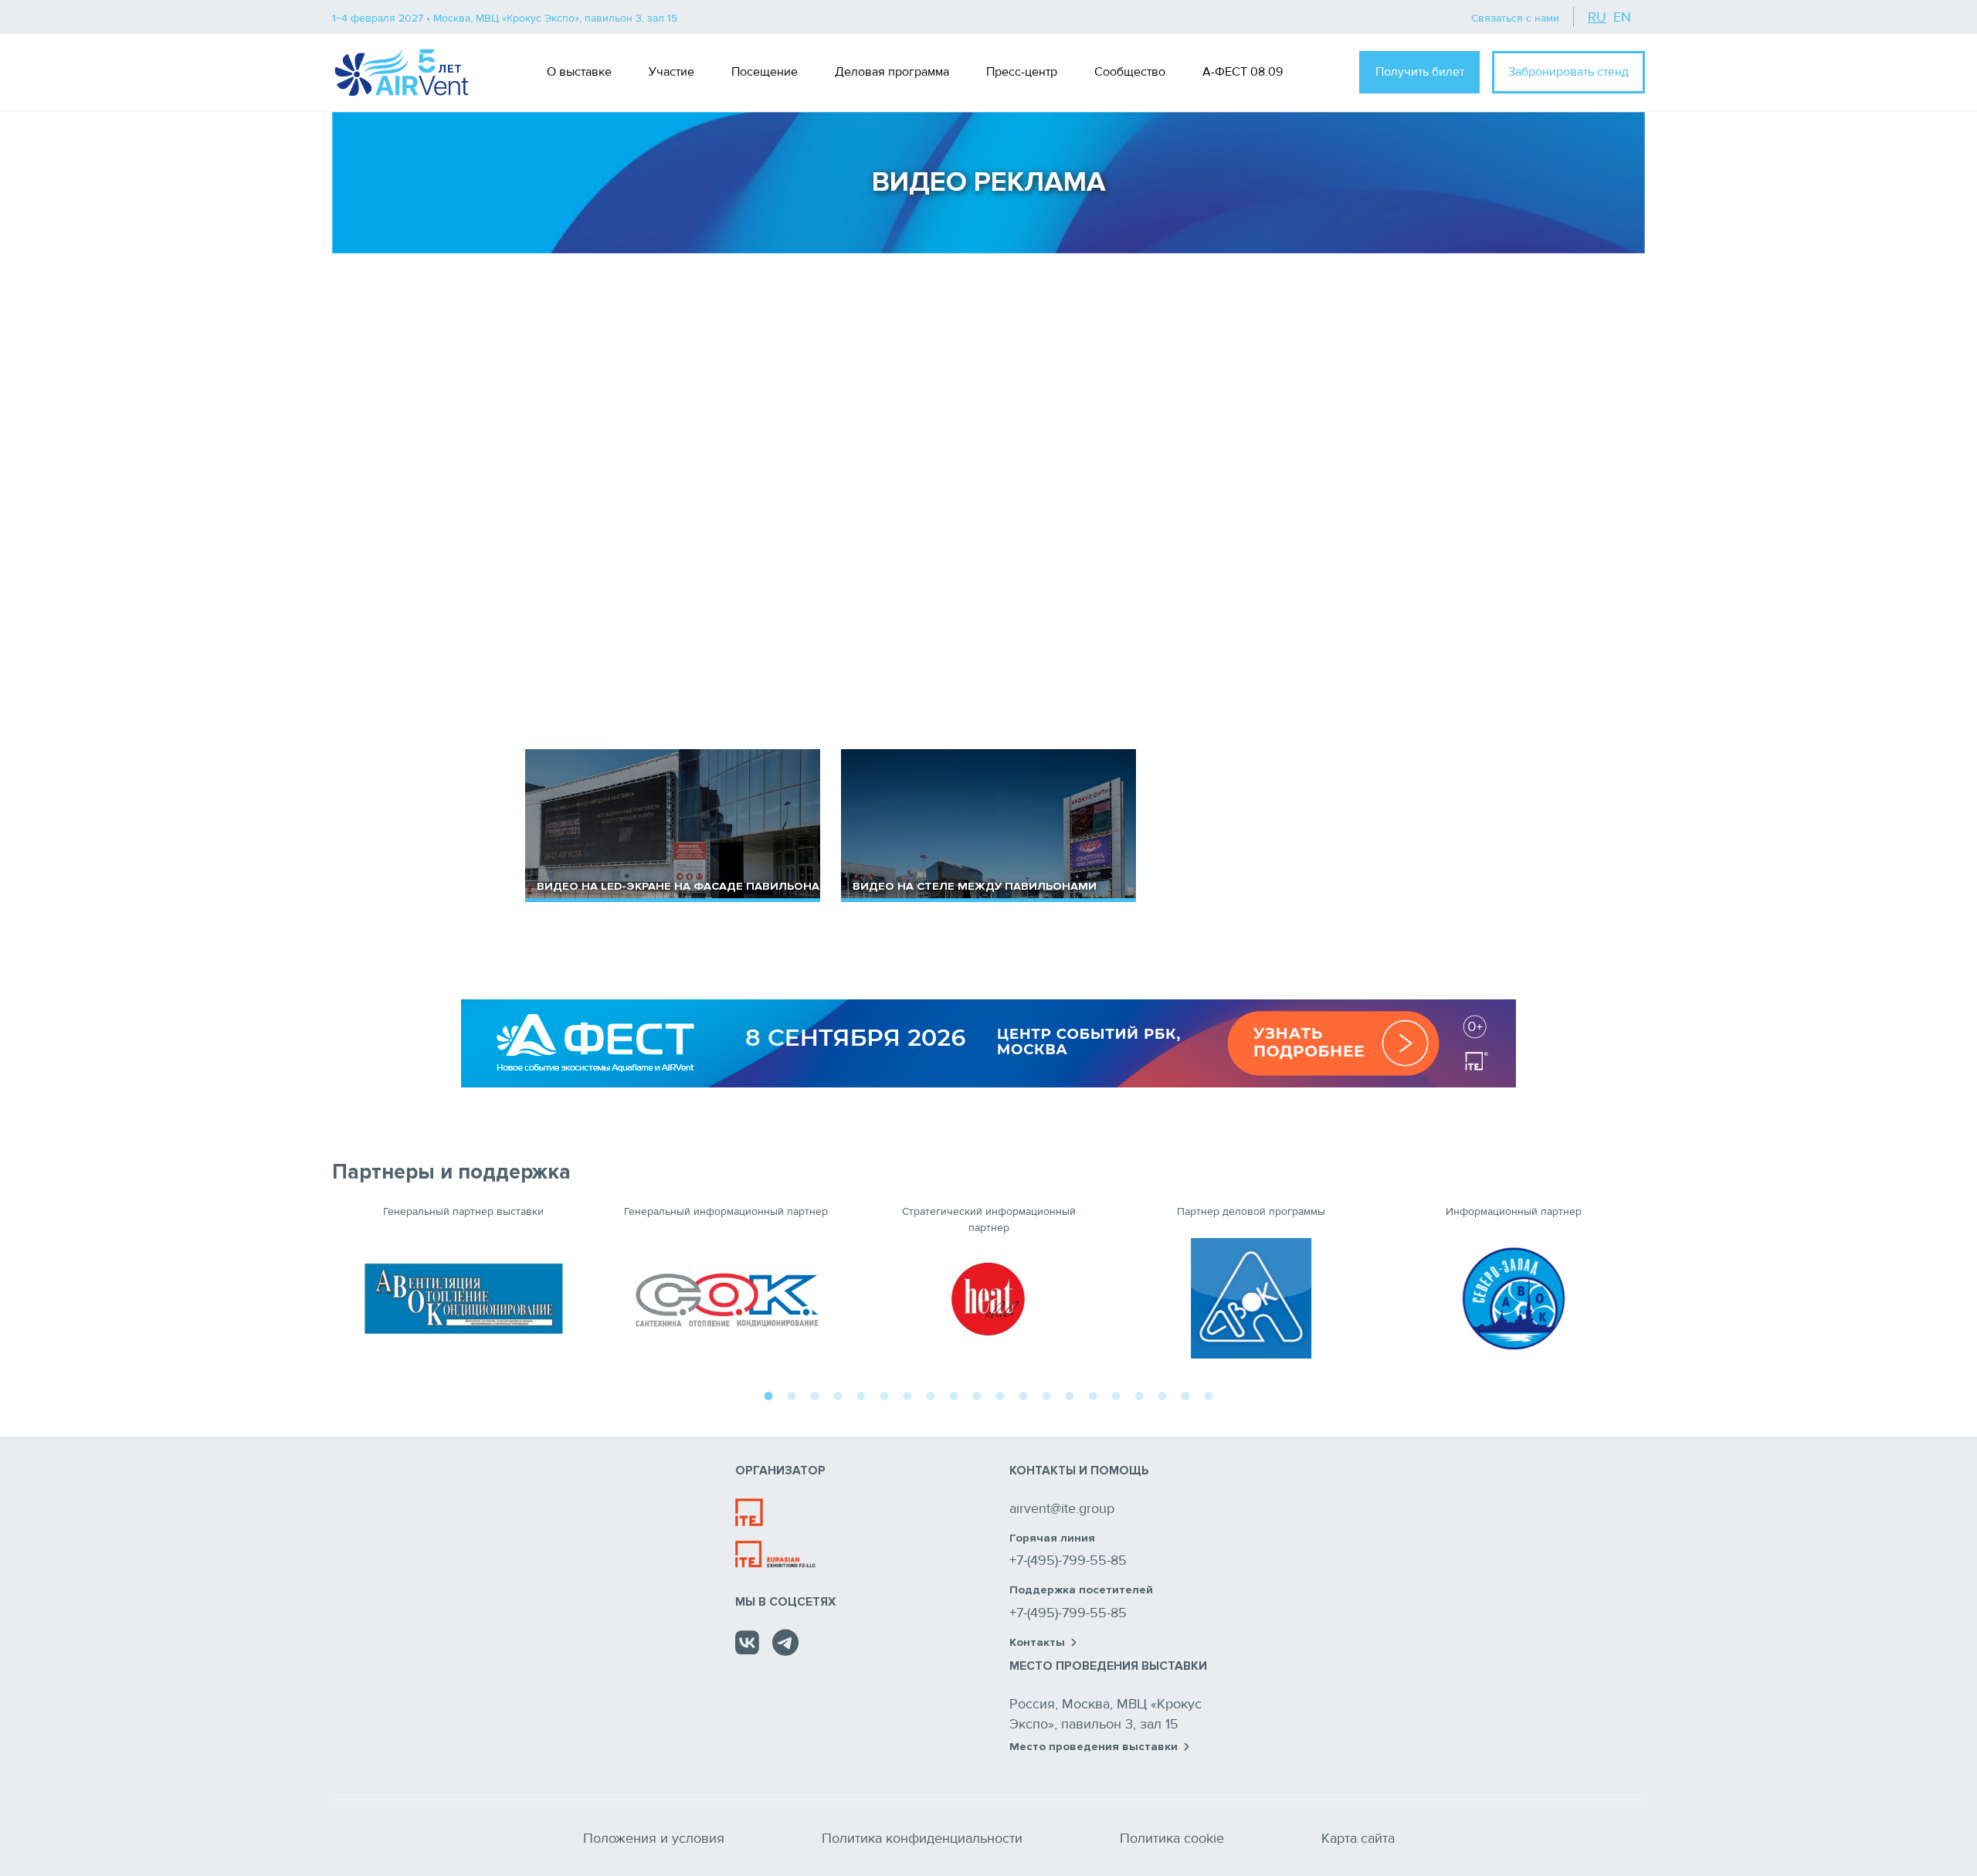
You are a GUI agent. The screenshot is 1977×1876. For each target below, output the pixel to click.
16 (1116, 1394)
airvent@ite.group (1062, 1508)
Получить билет (1420, 72)
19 (1185, 1394)
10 (977, 1394)
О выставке (579, 72)
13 (1046, 1394)
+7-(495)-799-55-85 (1068, 1560)
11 (1000, 1394)
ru (1597, 17)
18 (1162, 1394)
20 (1209, 1394)
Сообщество (1130, 72)
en (1622, 17)
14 (1070, 1394)
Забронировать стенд (1568, 72)
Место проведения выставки (1094, 1747)
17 (1139, 1394)
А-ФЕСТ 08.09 (1243, 72)
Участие (671, 72)
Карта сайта (1358, 1838)
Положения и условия (654, 1838)
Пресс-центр (1022, 72)
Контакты (1037, 1643)
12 (1023, 1394)
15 (1093, 1394)
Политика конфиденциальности (922, 1838)
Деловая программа (892, 72)
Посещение (765, 72)
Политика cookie (1172, 1838)
